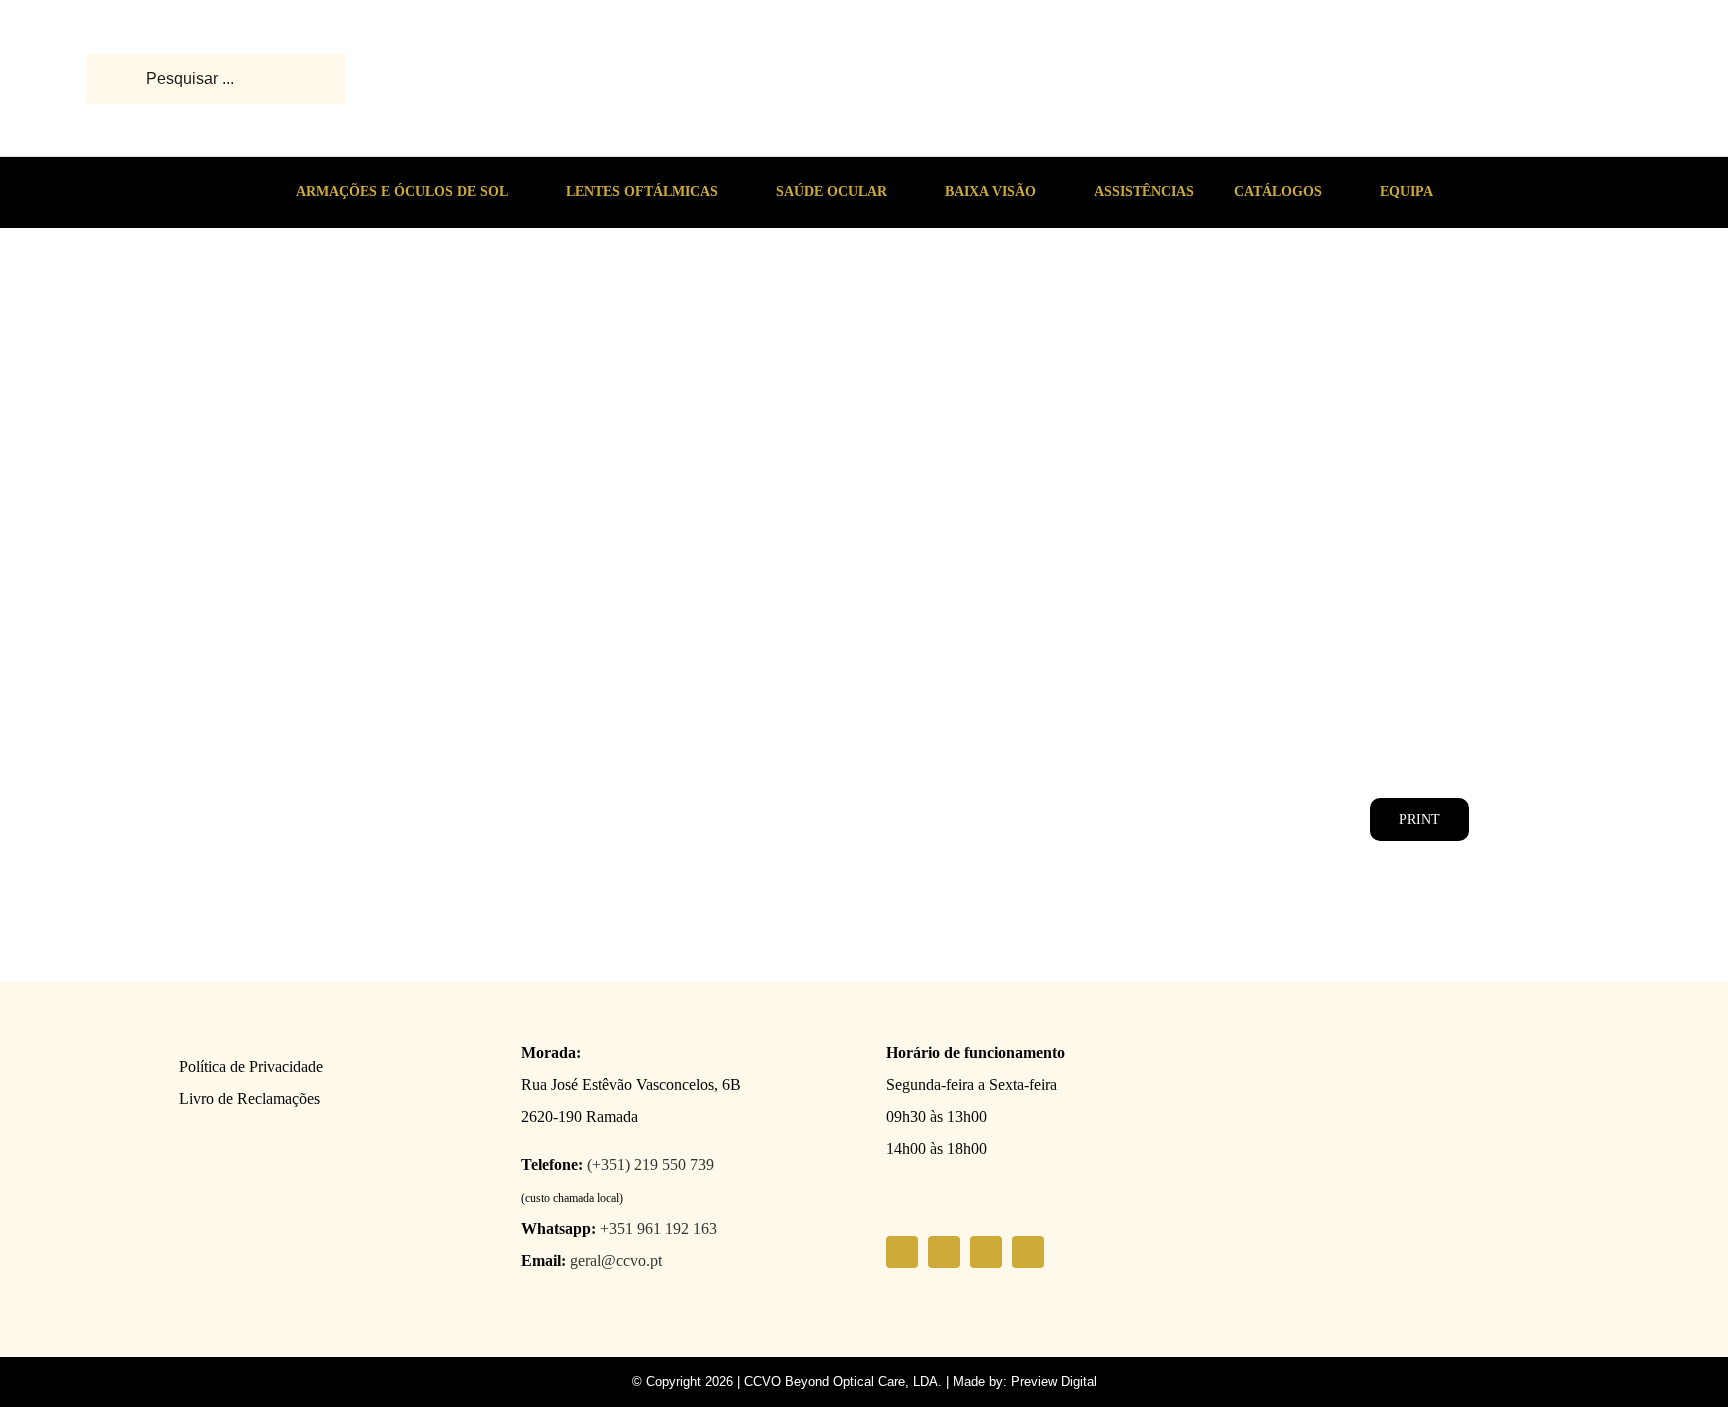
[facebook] (902, 1252)
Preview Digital (1054, 1381)
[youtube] (986, 1252)
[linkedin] (1028, 1252)
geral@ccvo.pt (616, 1260)
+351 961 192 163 (658, 1228)
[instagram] (944, 1252)
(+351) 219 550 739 (650, 1164)
